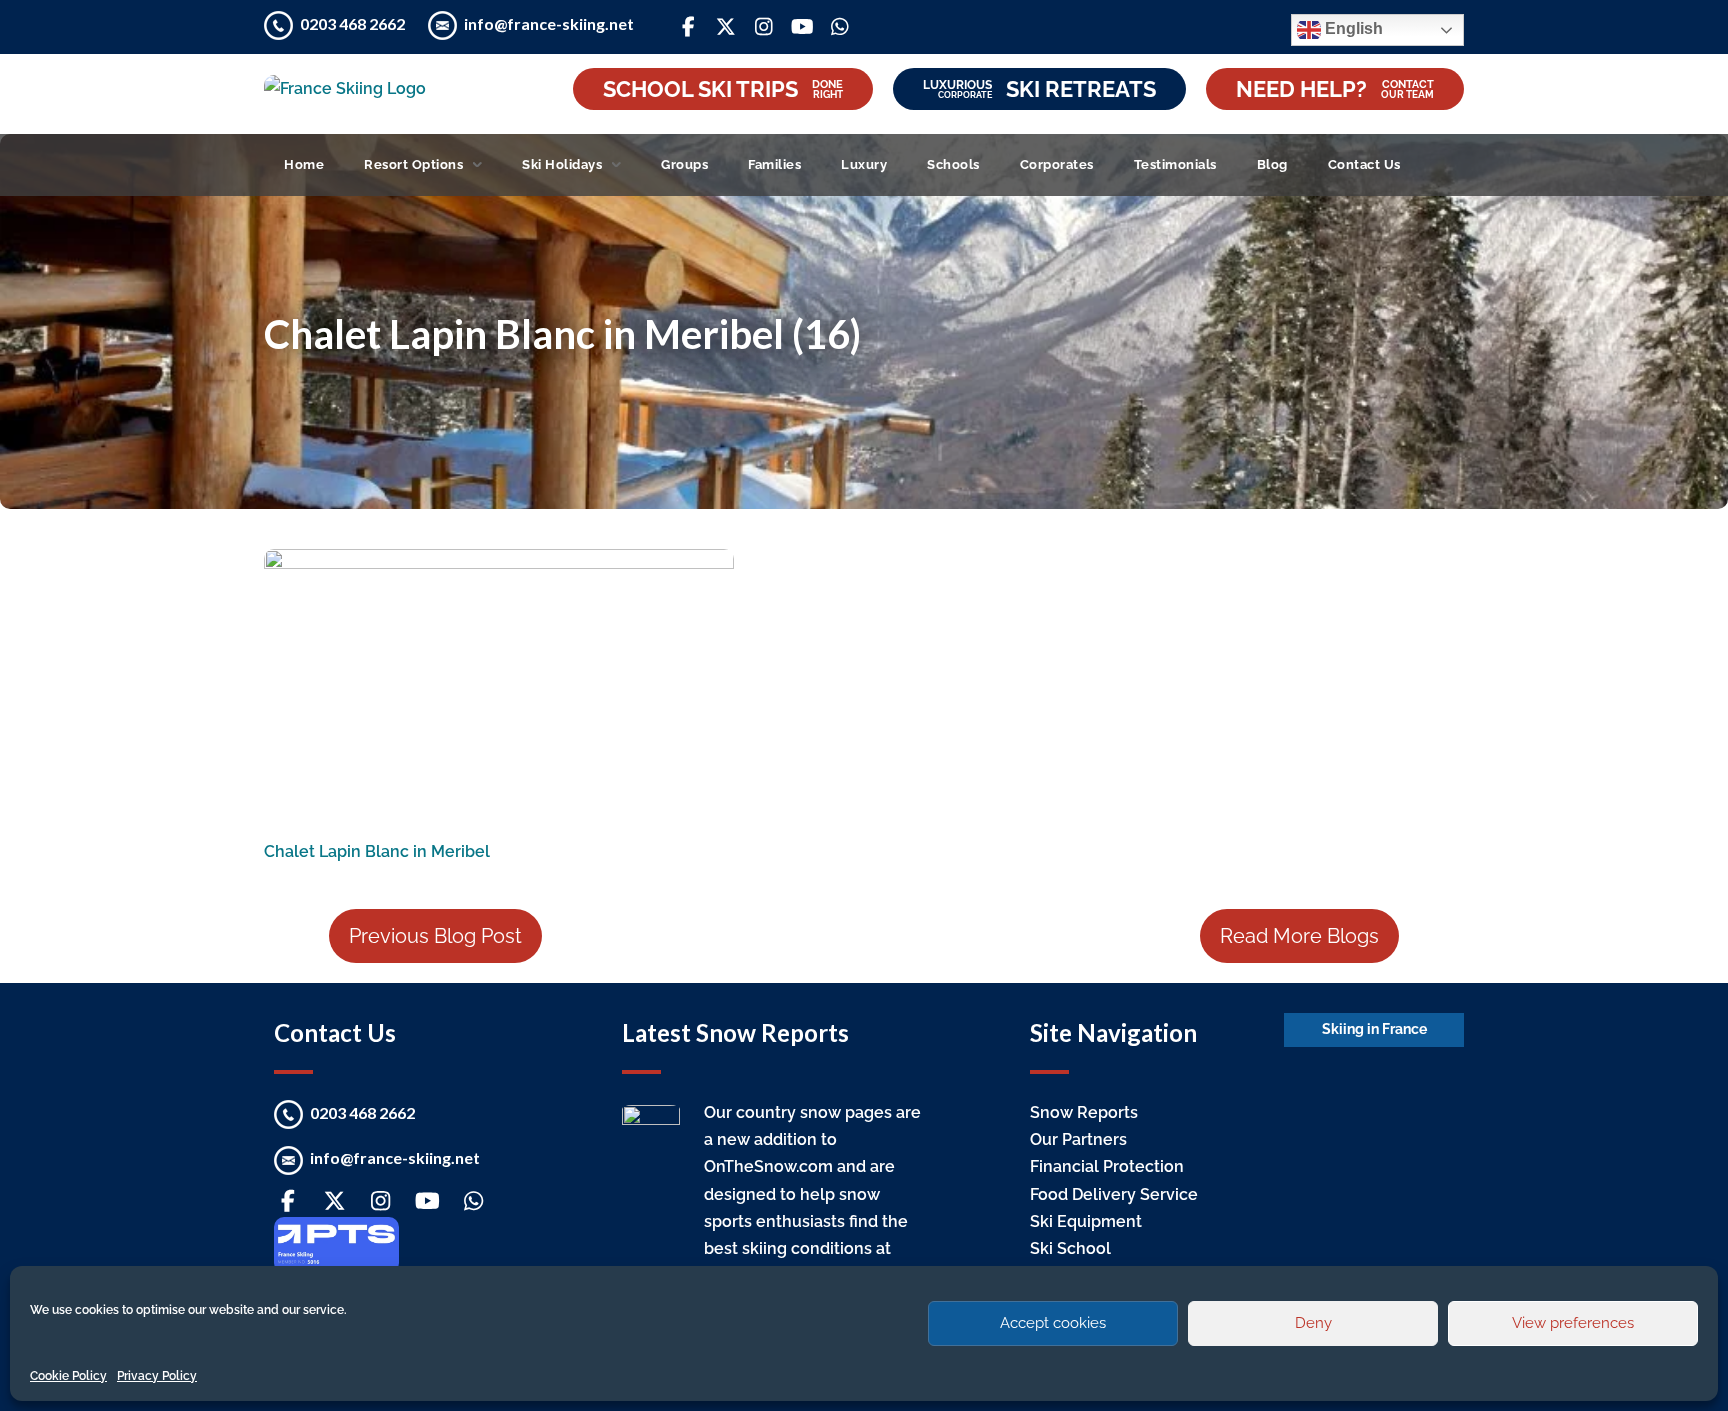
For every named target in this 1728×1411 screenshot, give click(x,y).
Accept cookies (1053, 1323)
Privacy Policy (157, 1376)
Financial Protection (1107, 1166)
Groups (684, 164)
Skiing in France (1374, 1029)
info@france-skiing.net (549, 23)
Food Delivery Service (1114, 1194)
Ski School (1070, 1248)
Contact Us (1364, 164)
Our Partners (1078, 1139)
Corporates (1057, 164)
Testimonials (1175, 164)
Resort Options (413, 164)
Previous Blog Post (435, 936)
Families (774, 164)
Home (304, 164)
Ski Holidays (562, 164)
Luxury (864, 164)
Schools (953, 164)
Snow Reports (1084, 1112)
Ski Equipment (1086, 1221)
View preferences (1573, 1323)
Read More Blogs (1299, 936)
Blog (1272, 164)
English (1352, 28)
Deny (1313, 1323)
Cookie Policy (68, 1376)
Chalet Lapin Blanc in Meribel (377, 851)
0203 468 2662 (354, 23)
